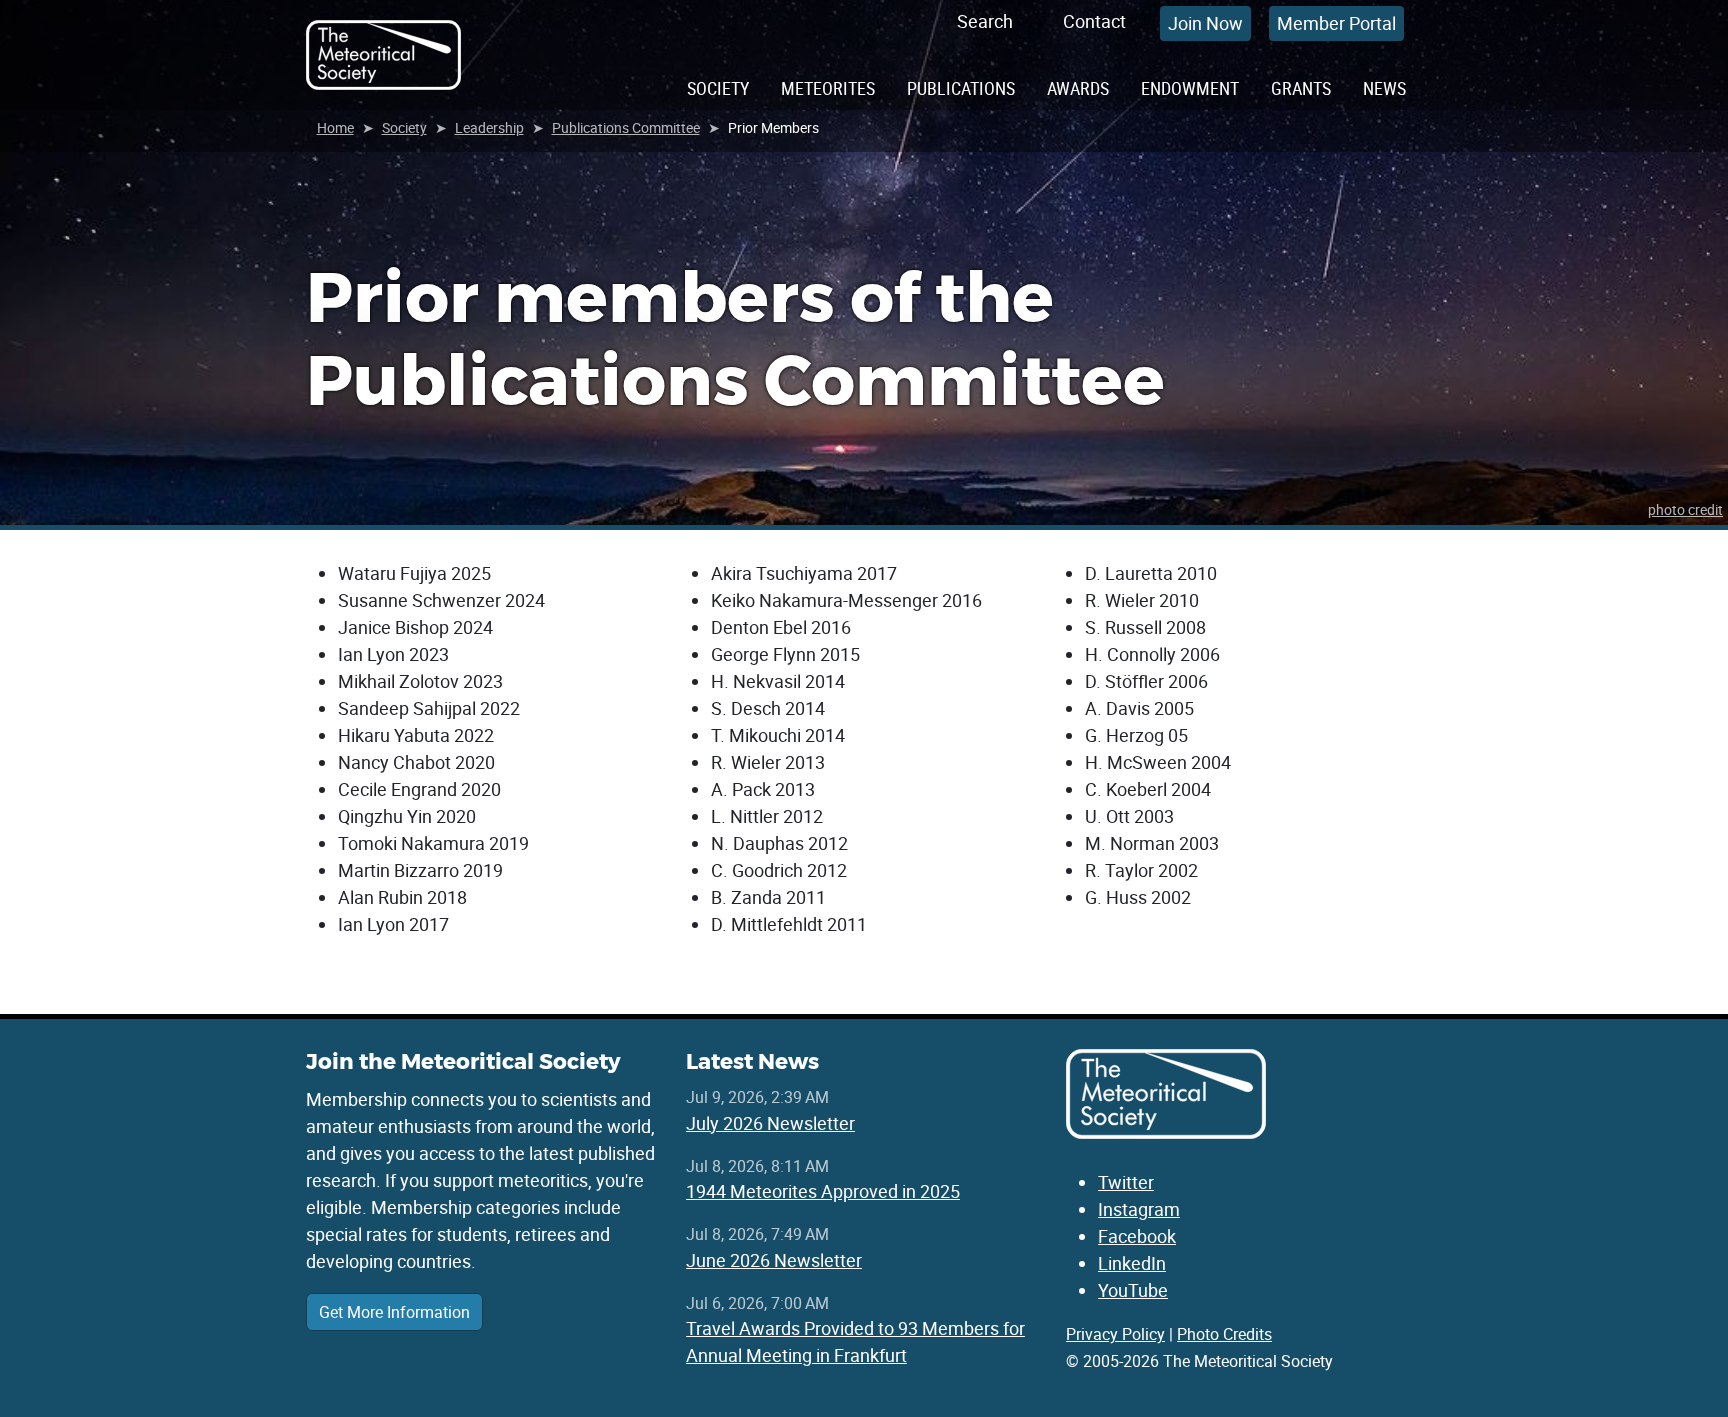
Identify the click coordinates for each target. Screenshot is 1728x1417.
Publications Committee (626, 127)
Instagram (1139, 1209)
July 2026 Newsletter (770, 1123)
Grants (1301, 88)
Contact (1094, 21)
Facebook (1137, 1236)
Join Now (1205, 23)
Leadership (489, 127)
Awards (1078, 88)
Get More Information (394, 1312)
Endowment (1190, 88)
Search (985, 21)
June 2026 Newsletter (774, 1260)
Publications (961, 88)
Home (335, 127)
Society (718, 88)
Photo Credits (1224, 1334)
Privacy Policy (1115, 1334)
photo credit (1685, 509)
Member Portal (1336, 23)
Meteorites (828, 88)
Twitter (1126, 1182)
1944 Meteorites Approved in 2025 (823, 1191)
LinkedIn (1132, 1263)
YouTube (1133, 1290)
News (1384, 88)
